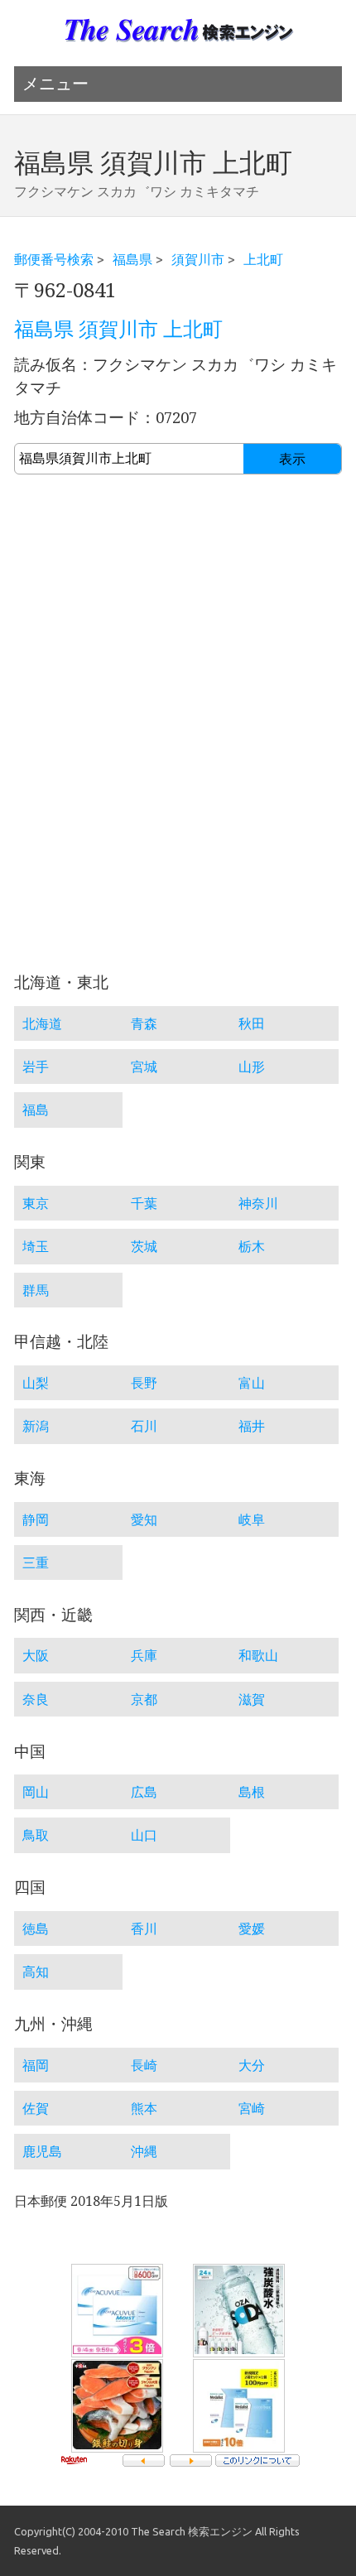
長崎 (144, 2065)
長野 (144, 1383)
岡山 (36, 1792)
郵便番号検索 (54, 259)
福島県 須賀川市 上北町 (118, 330)
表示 (292, 459)
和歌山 (258, 1655)
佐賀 (36, 2108)
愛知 (144, 1519)
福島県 (132, 259)
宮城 (144, 1067)
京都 (144, 1699)
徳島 (36, 1928)
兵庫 (144, 1655)
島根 (252, 1792)
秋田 (252, 1023)
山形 (252, 1067)
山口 (144, 1835)
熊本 (144, 2108)
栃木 (252, 1246)
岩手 (36, 1067)
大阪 (36, 1655)
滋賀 (252, 1699)
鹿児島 (42, 2151)
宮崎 (252, 2108)
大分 (252, 2065)
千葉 (144, 1203)
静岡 (36, 1519)
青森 (144, 1023)
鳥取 (36, 1835)
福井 (252, 1426)
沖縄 (144, 2151)
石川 (144, 1426)
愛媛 (252, 1928)
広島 (144, 1792)
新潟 (36, 1426)
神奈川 (258, 1203)
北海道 (42, 1023)
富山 (252, 1383)
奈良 (36, 1699)
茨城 (144, 1246)
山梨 (36, 1383)
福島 (36, 1110)
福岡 (36, 2065)
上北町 (263, 259)
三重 (36, 1562)
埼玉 (36, 1246)
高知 (36, 1972)
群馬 (36, 1290)
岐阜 (252, 1519)
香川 (144, 1928)
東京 (36, 1203)
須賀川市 (198, 259)
